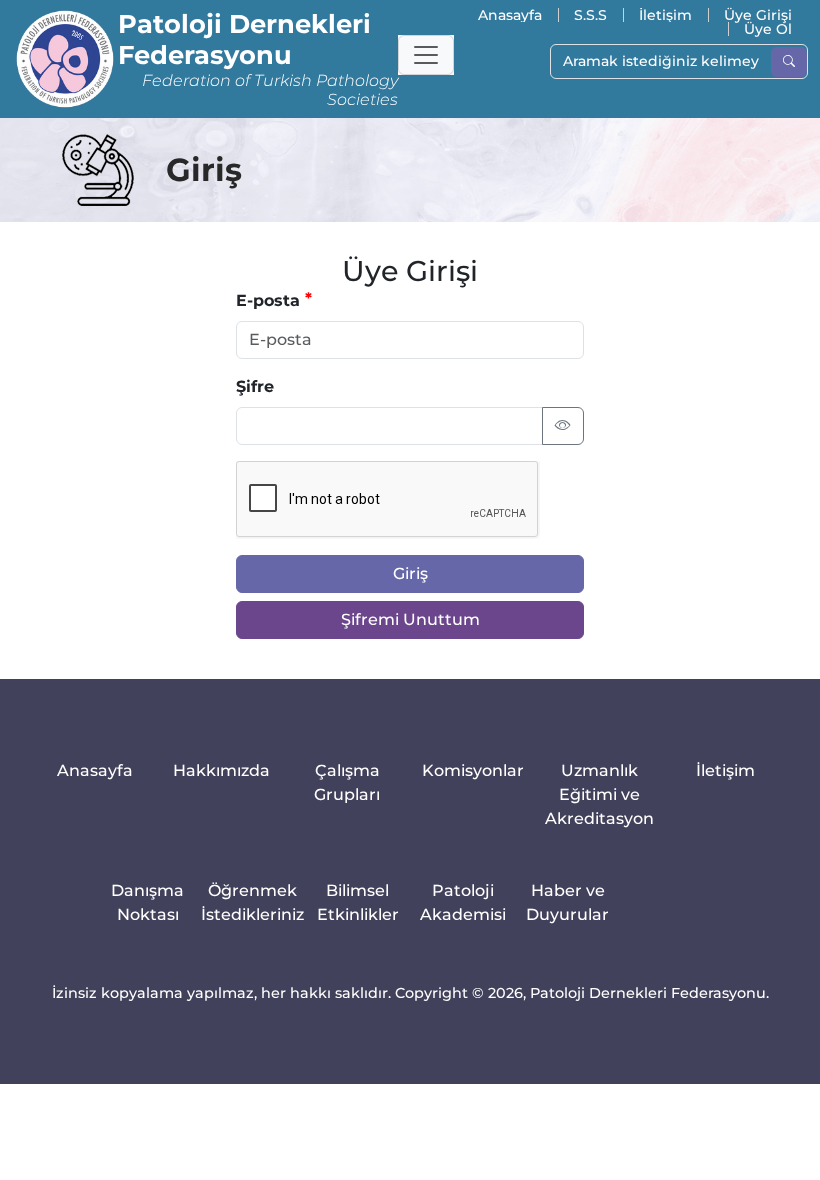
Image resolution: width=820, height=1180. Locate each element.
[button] (426, 55)
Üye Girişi (758, 15)
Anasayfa (510, 15)
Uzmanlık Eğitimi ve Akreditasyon (599, 794)
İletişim (665, 15)
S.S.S (590, 15)
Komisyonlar (473, 770)
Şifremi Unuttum (410, 619)
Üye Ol (768, 29)
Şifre (255, 386)
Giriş (410, 573)
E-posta (268, 300)
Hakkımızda (221, 770)
